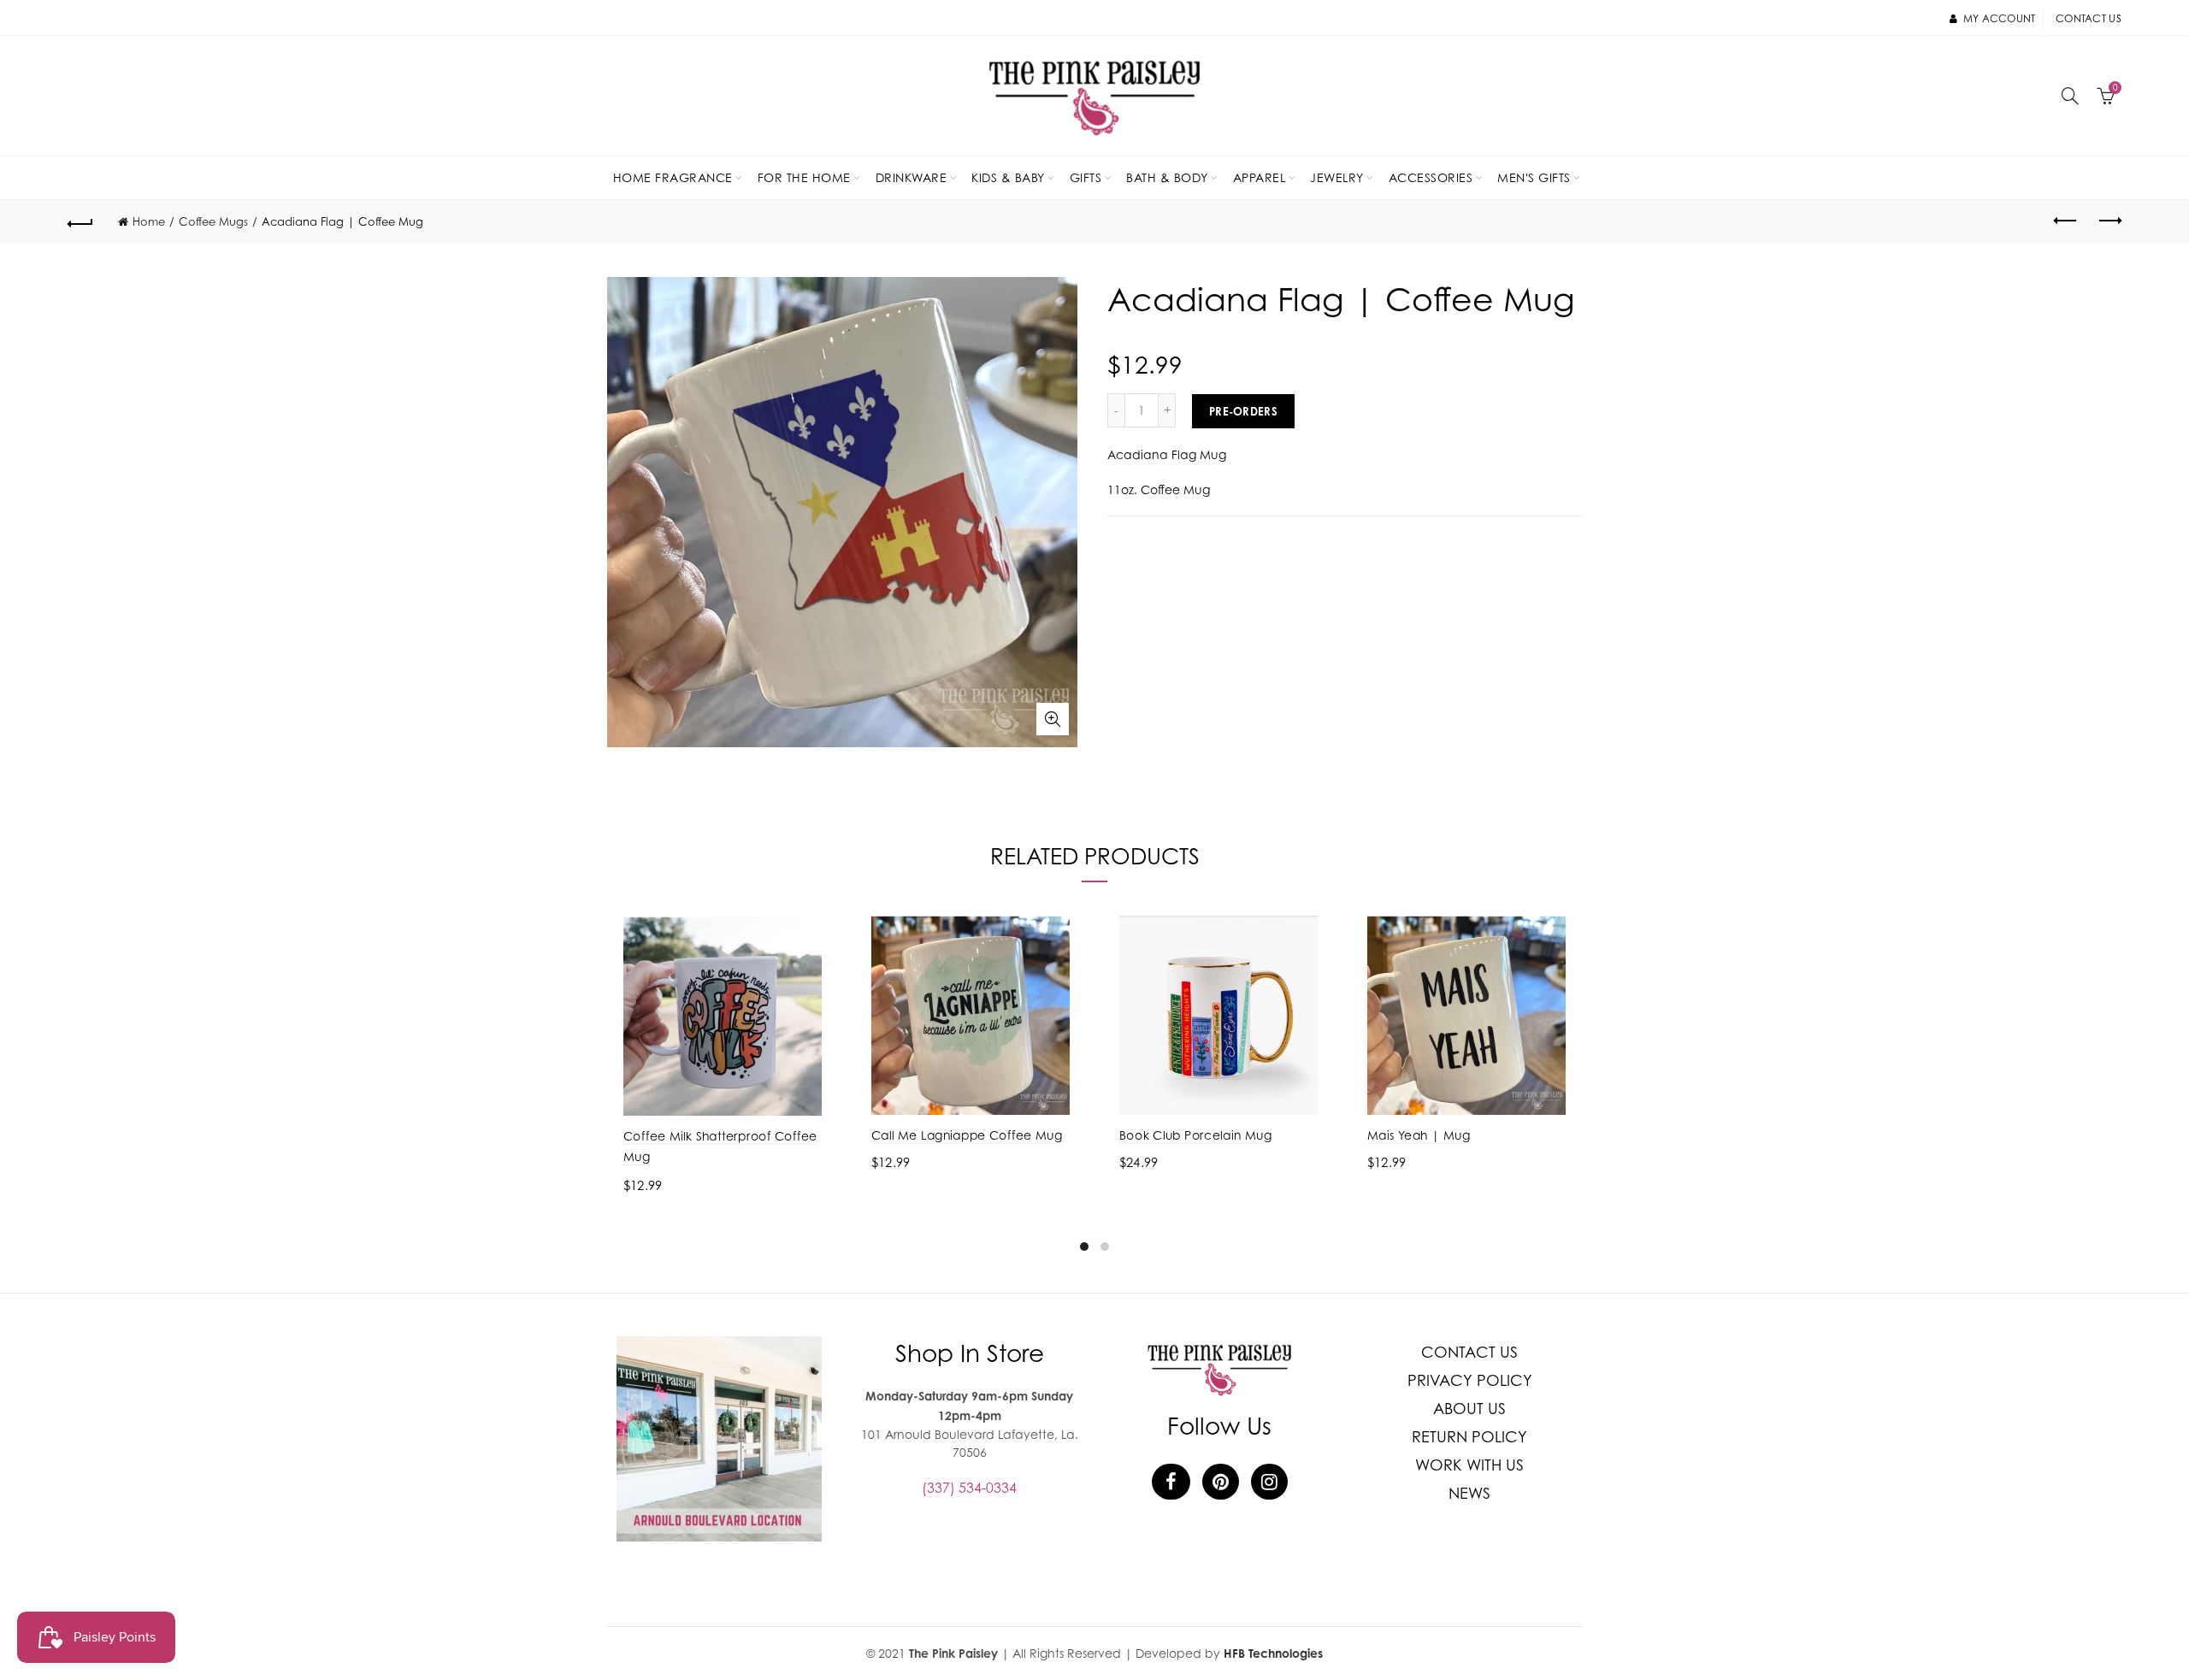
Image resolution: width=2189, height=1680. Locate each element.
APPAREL (1260, 177)
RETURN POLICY (1469, 1437)
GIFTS (1086, 177)
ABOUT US (1469, 1409)
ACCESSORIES (1431, 177)
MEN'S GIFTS (1534, 177)
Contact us (2089, 18)
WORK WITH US (1469, 1465)
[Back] (80, 221)
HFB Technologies (1273, 1653)
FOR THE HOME (804, 177)
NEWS (1469, 1493)
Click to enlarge (1053, 719)
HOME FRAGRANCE (673, 177)
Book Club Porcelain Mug (1195, 1135)
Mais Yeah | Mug (1419, 1135)
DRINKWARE (912, 177)
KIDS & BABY (1008, 177)
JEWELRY (1337, 177)
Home (149, 221)
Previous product (2066, 221)
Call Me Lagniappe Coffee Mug (967, 1135)
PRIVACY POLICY (1470, 1380)
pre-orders (1243, 411)
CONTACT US (1469, 1352)
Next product (2109, 221)
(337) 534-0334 (969, 1488)
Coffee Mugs (213, 221)
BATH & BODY (1167, 177)
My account (1999, 18)
